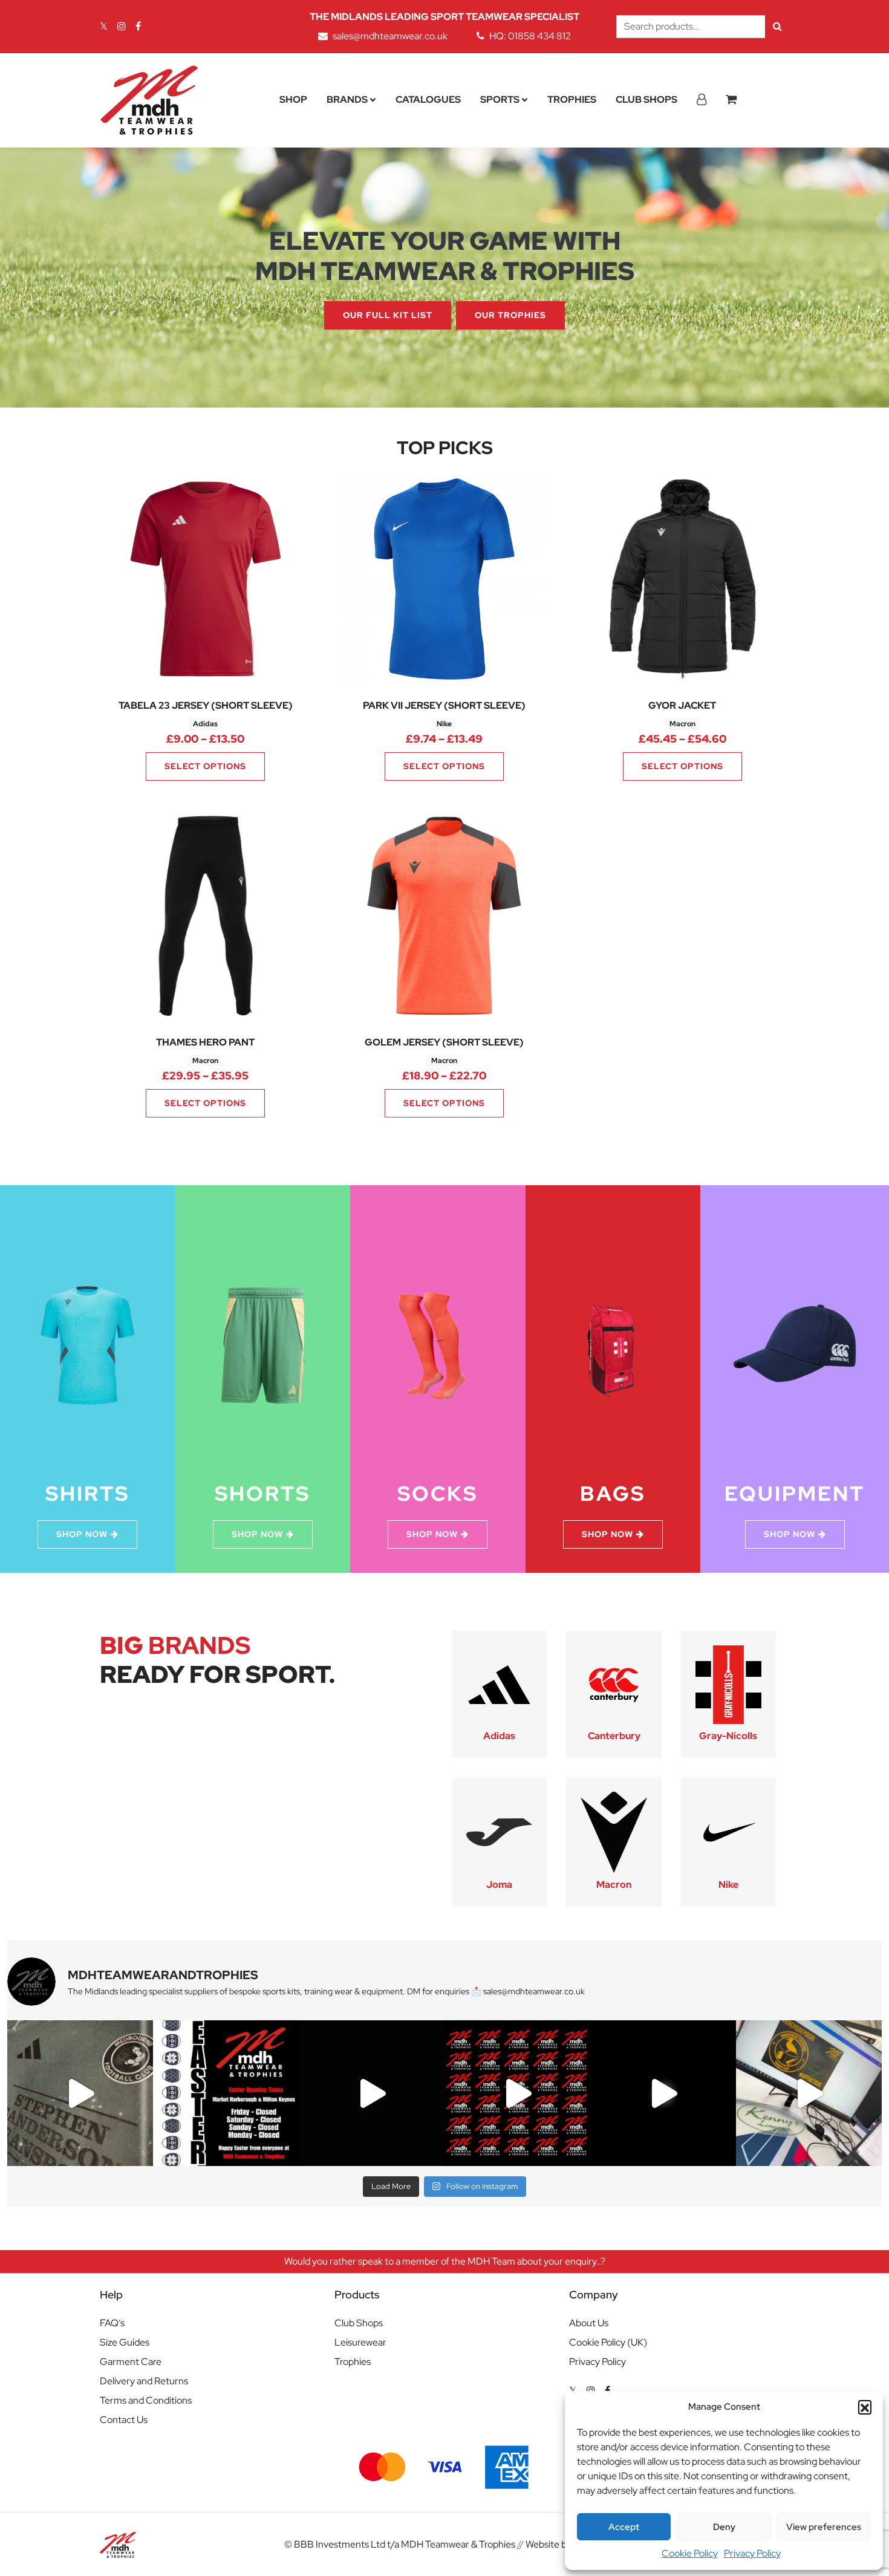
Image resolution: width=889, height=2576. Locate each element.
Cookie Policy (690, 2553)
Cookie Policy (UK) (608, 2342)
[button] (865, 2407)
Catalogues (428, 99)
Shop (293, 99)
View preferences (824, 2527)
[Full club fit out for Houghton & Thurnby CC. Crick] (372, 2093)
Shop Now (82, 1534)
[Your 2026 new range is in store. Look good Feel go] (517, 2093)
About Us (589, 2323)
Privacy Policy (752, 2553)
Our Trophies (510, 315)
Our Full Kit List (388, 315)
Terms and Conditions (146, 2400)
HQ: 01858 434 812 (530, 36)
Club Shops (646, 99)
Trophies (572, 99)
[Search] (777, 27)
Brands (347, 99)
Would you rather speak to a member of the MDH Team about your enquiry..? (445, 2261)
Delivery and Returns (144, 2381)
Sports (500, 99)
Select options (205, 766)
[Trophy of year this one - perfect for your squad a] (663, 2093)
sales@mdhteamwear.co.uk (390, 36)
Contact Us (124, 2420)
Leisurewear (360, 2342)
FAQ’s (112, 2323)
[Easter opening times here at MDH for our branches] (226, 2093)
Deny (724, 2527)
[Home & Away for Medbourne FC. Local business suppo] (80, 2093)
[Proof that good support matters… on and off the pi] (809, 2093)
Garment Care (131, 2362)
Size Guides (125, 2342)
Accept (624, 2527)
